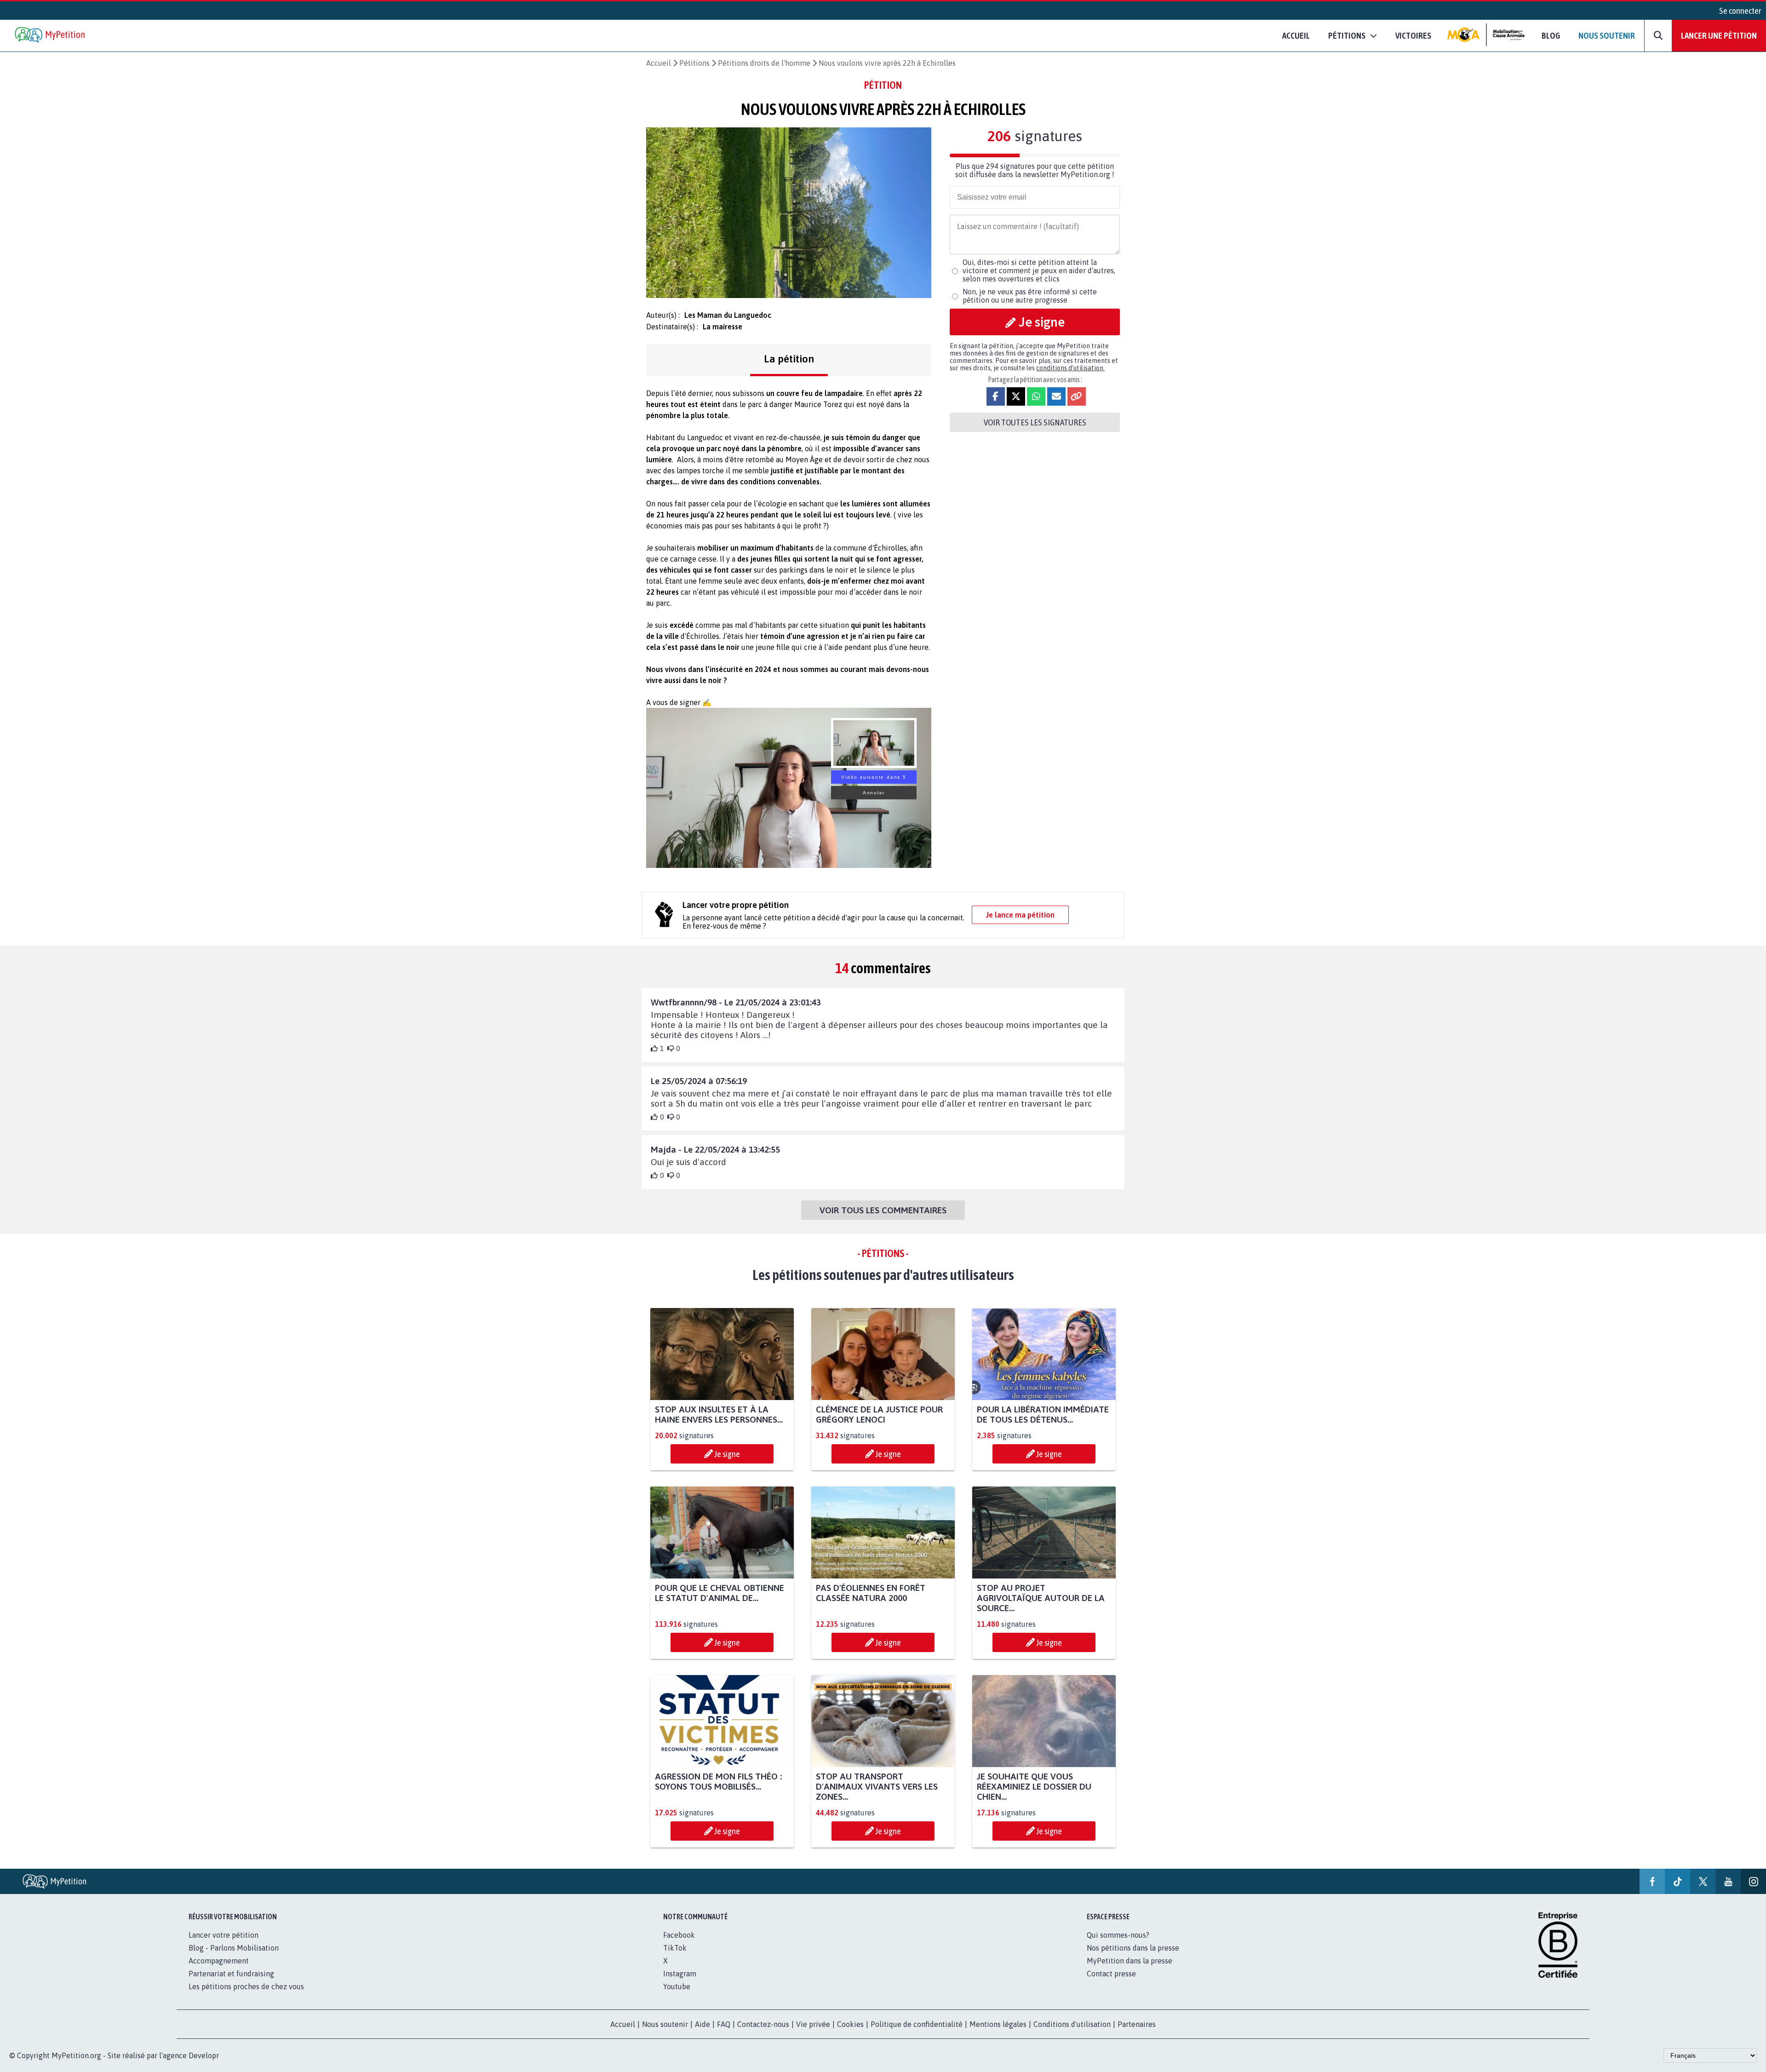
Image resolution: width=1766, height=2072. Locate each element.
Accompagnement (219, 1961)
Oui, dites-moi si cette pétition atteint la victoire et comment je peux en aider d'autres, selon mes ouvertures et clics (1039, 270)
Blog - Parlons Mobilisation (234, 1948)
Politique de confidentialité (917, 2024)
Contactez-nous (763, 2024)
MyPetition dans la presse (1130, 1961)
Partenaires (1137, 2024)
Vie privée (813, 2024)
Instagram (680, 1974)
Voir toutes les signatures (1035, 422)
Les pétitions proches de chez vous (246, 1986)
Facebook (679, 1935)
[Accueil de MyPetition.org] (51, 36)
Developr (204, 2055)
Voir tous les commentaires (883, 1210)
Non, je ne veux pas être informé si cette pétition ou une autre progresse (1030, 296)
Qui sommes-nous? (1118, 1935)
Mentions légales (998, 2024)
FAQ (724, 2024)
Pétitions (694, 63)
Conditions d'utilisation (1072, 2024)
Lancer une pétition (1719, 35)
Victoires (1413, 35)
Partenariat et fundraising (231, 1974)
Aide (702, 2024)
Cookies (850, 2024)
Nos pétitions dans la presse (1133, 1948)
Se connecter (1740, 11)
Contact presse (1111, 1974)
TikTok (675, 1948)
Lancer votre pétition (224, 1935)
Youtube (677, 1986)
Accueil (1296, 35)
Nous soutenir (1607, 35)
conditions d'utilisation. (1070, 368)
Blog (1551, 35)
